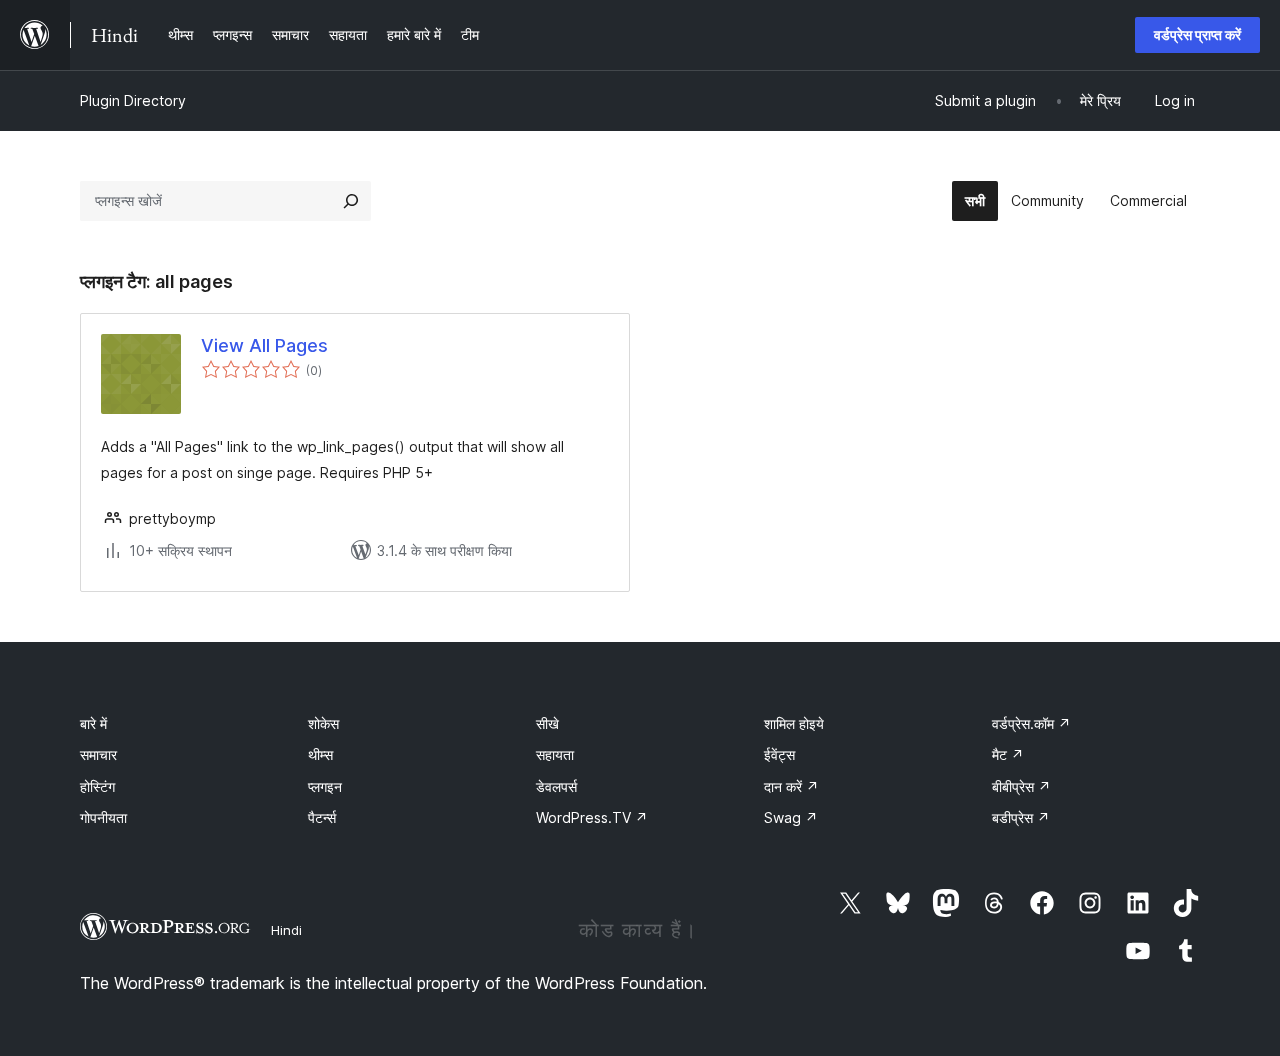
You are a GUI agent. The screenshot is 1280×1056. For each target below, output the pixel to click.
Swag (791, 817)
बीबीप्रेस (1021, 786)
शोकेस (323, 723)
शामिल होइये (794, 723)
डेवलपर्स (556, 786)
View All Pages (264, 345)
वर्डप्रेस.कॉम (1031, 723)
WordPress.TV (592, 817)
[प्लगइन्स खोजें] (351, 201)
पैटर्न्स (322, 817)
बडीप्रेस (1021, 817)
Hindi (286, 930)
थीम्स (320, 754)
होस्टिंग (97, 786)
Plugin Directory (133, 100)
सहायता (555, 754)
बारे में (93, 723)
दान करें (791, 786)
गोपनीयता (103, 817)
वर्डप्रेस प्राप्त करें (1197, 34)
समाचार (98, 754)
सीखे (547, 723)
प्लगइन (325, 786)
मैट (1008, 754)
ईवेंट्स (779, 754)
